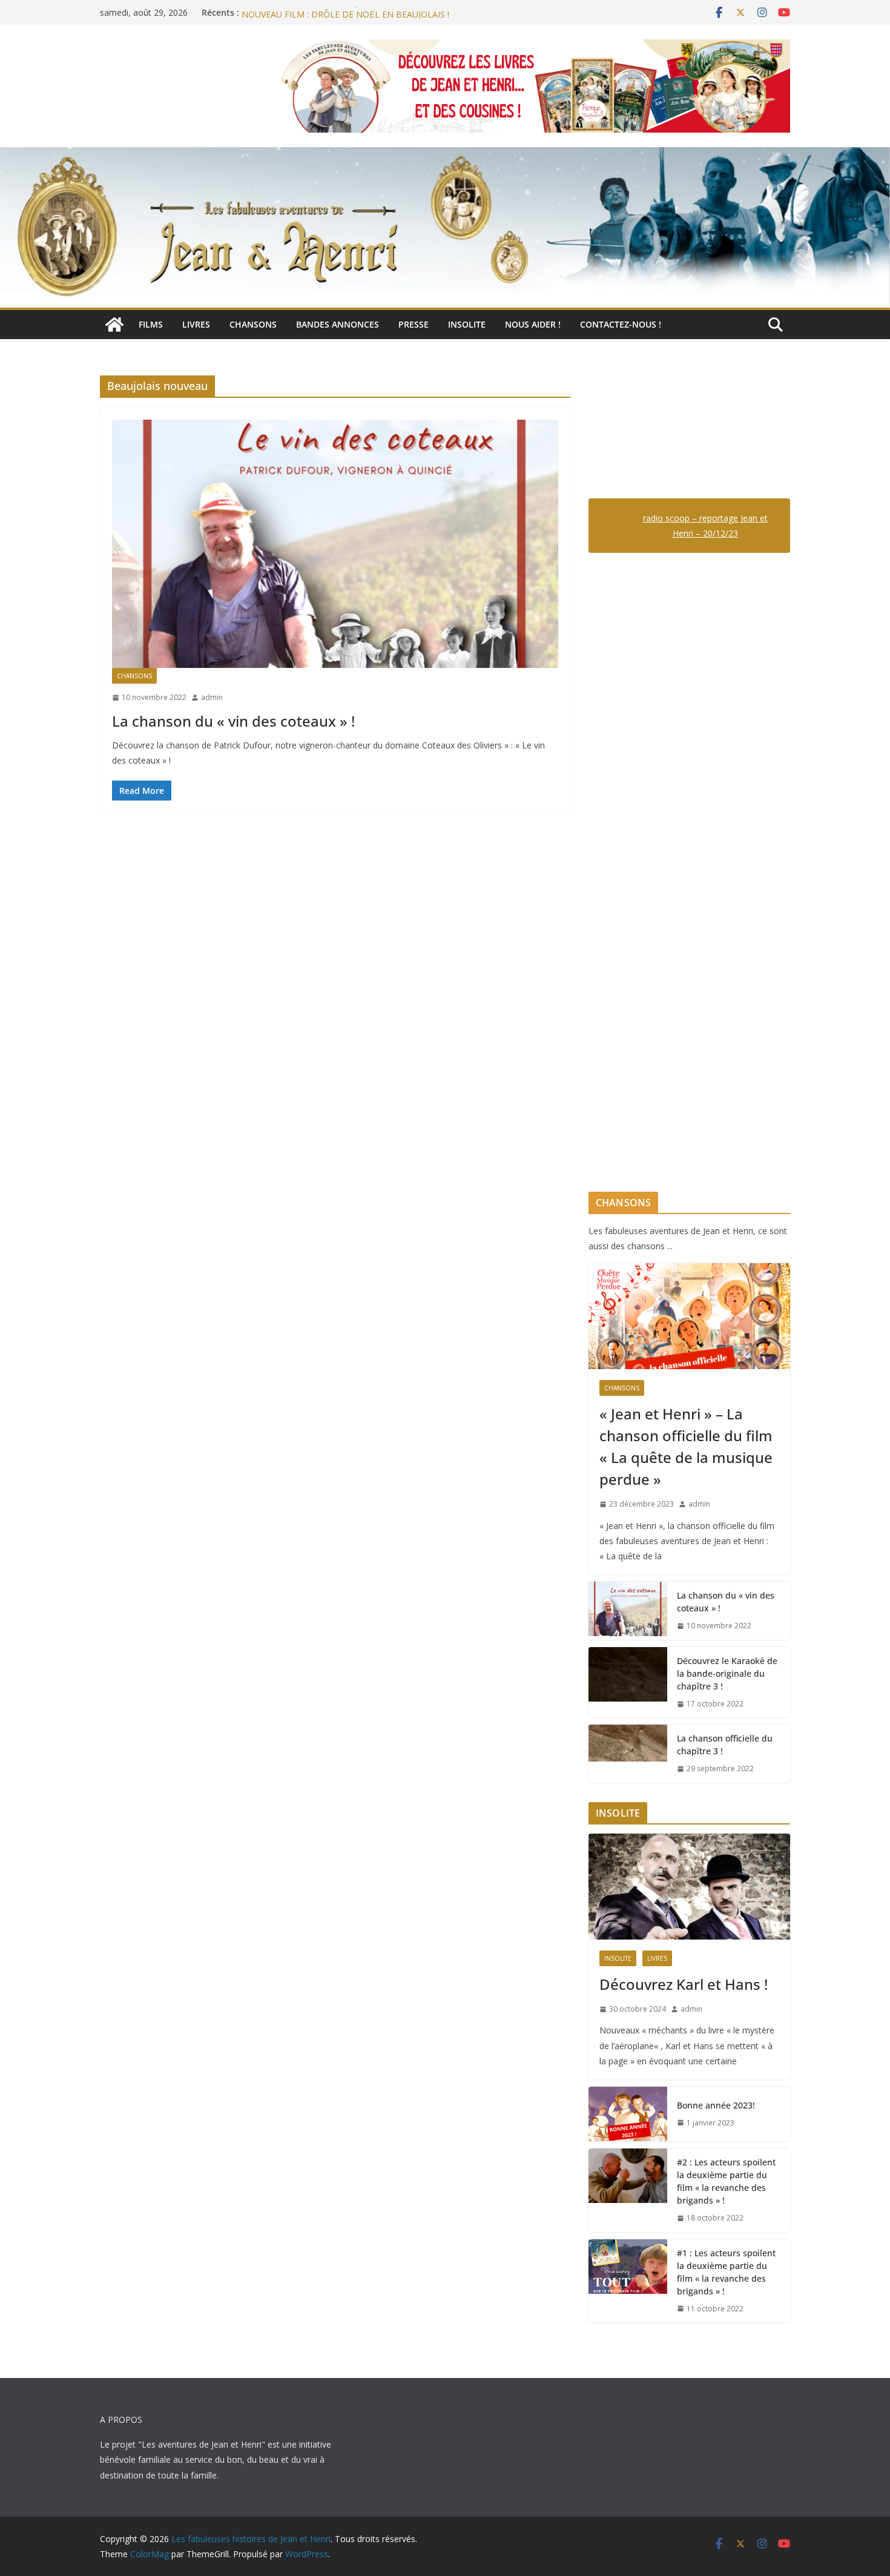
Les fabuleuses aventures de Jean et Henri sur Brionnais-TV (358, 12)
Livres (196, 324)
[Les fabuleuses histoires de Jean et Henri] (114, 325)
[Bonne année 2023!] (628, 2114)
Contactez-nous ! (621, 324)
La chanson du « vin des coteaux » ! (233, 721)
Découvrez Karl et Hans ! (684, 1984)
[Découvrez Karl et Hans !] (689, 1887)
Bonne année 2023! (716, 2105)
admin (212, 697)
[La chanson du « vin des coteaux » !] (335, 544)
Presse (414, 324)
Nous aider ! (533, 324)
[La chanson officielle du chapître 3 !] (628, 1754)
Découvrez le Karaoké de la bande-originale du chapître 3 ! (727, 1673)
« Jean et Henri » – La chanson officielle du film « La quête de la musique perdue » (686, 1446)
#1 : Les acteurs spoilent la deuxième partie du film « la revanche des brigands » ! (726, 2272)
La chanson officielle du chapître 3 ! (725, 1745)
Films (151, 324)
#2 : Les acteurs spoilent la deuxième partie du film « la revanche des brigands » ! (726, 2181)
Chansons (253, 324)
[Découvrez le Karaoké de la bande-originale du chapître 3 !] (628, 1683)
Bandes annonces (338, 324)
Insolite (467, 324)
